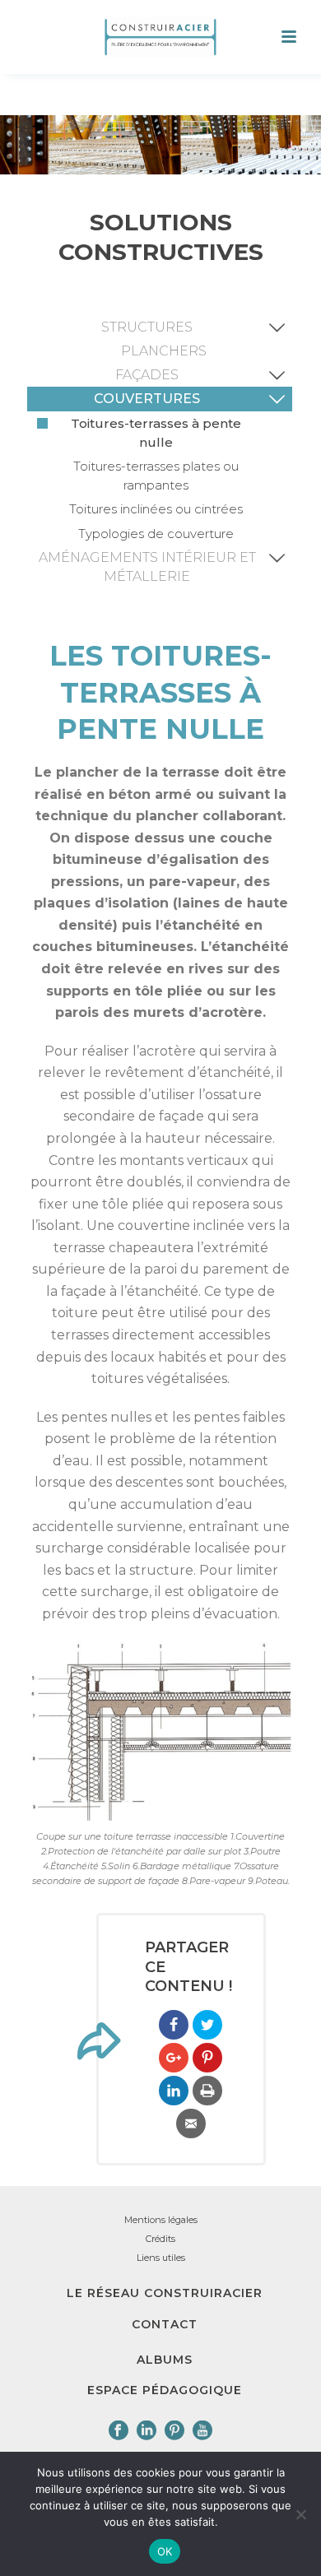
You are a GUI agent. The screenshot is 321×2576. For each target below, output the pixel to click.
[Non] (300, 2514)
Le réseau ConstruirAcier (165, 2293)
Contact (165, 2324)
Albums (165, 2360)
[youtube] (202, 2431)
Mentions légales (161, 2220)
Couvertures (147, 399)
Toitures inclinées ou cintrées (156, 509)
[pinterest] (174, 2431)
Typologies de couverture (156, 534)
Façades (147, 375)
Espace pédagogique (165, 2390)
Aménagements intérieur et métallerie (147, 567)
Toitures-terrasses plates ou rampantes (156, 476)
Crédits (160, 2239)
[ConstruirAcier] (160, 37)
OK (165, 2551)
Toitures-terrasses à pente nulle (156, 433)
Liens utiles (161, 2258)
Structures (147, 327)
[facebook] (119, 2431)
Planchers (164, 351)
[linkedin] (147, 2431)
